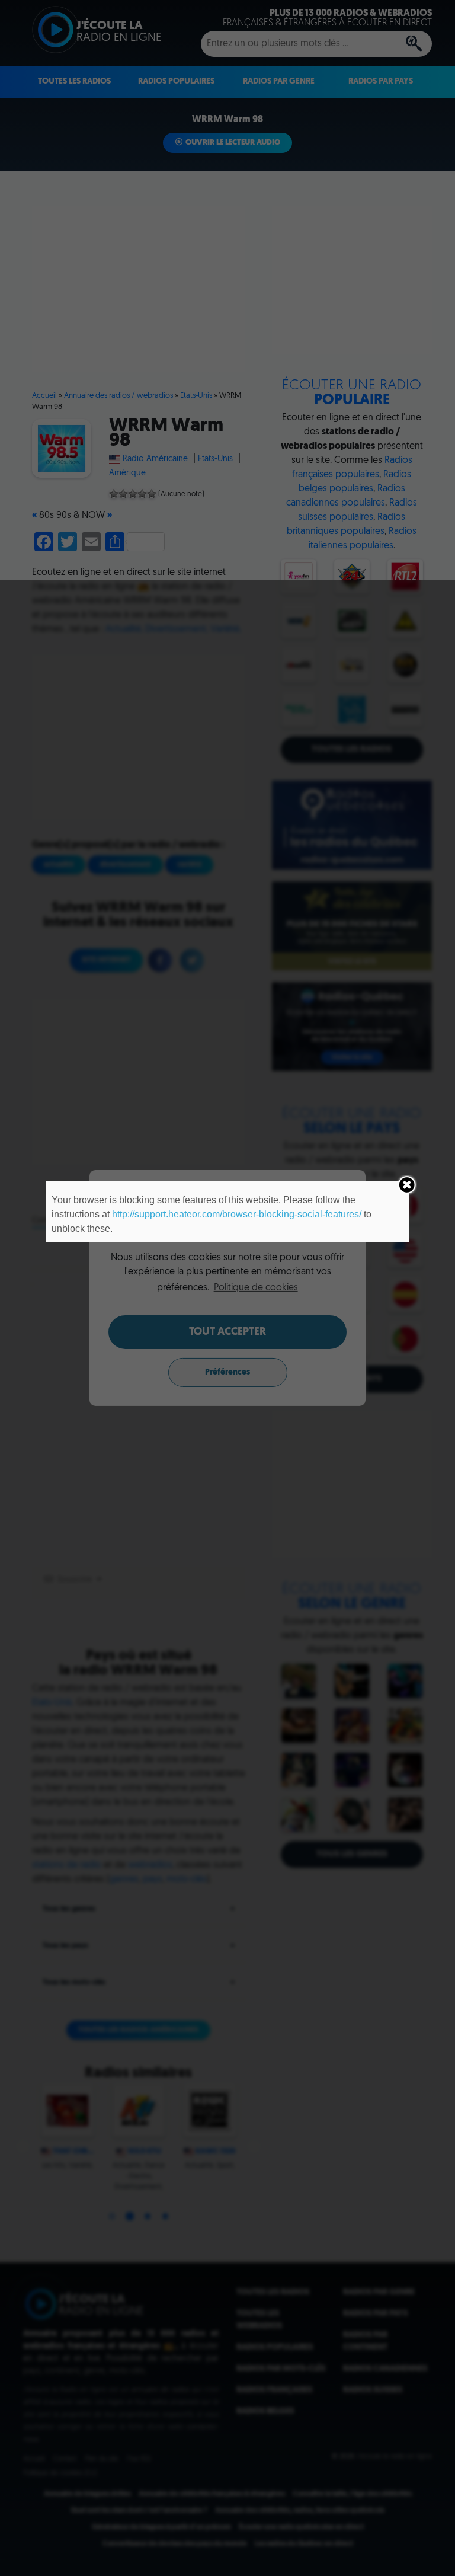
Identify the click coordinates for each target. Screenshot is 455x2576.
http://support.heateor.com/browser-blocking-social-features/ (237, 1214)
